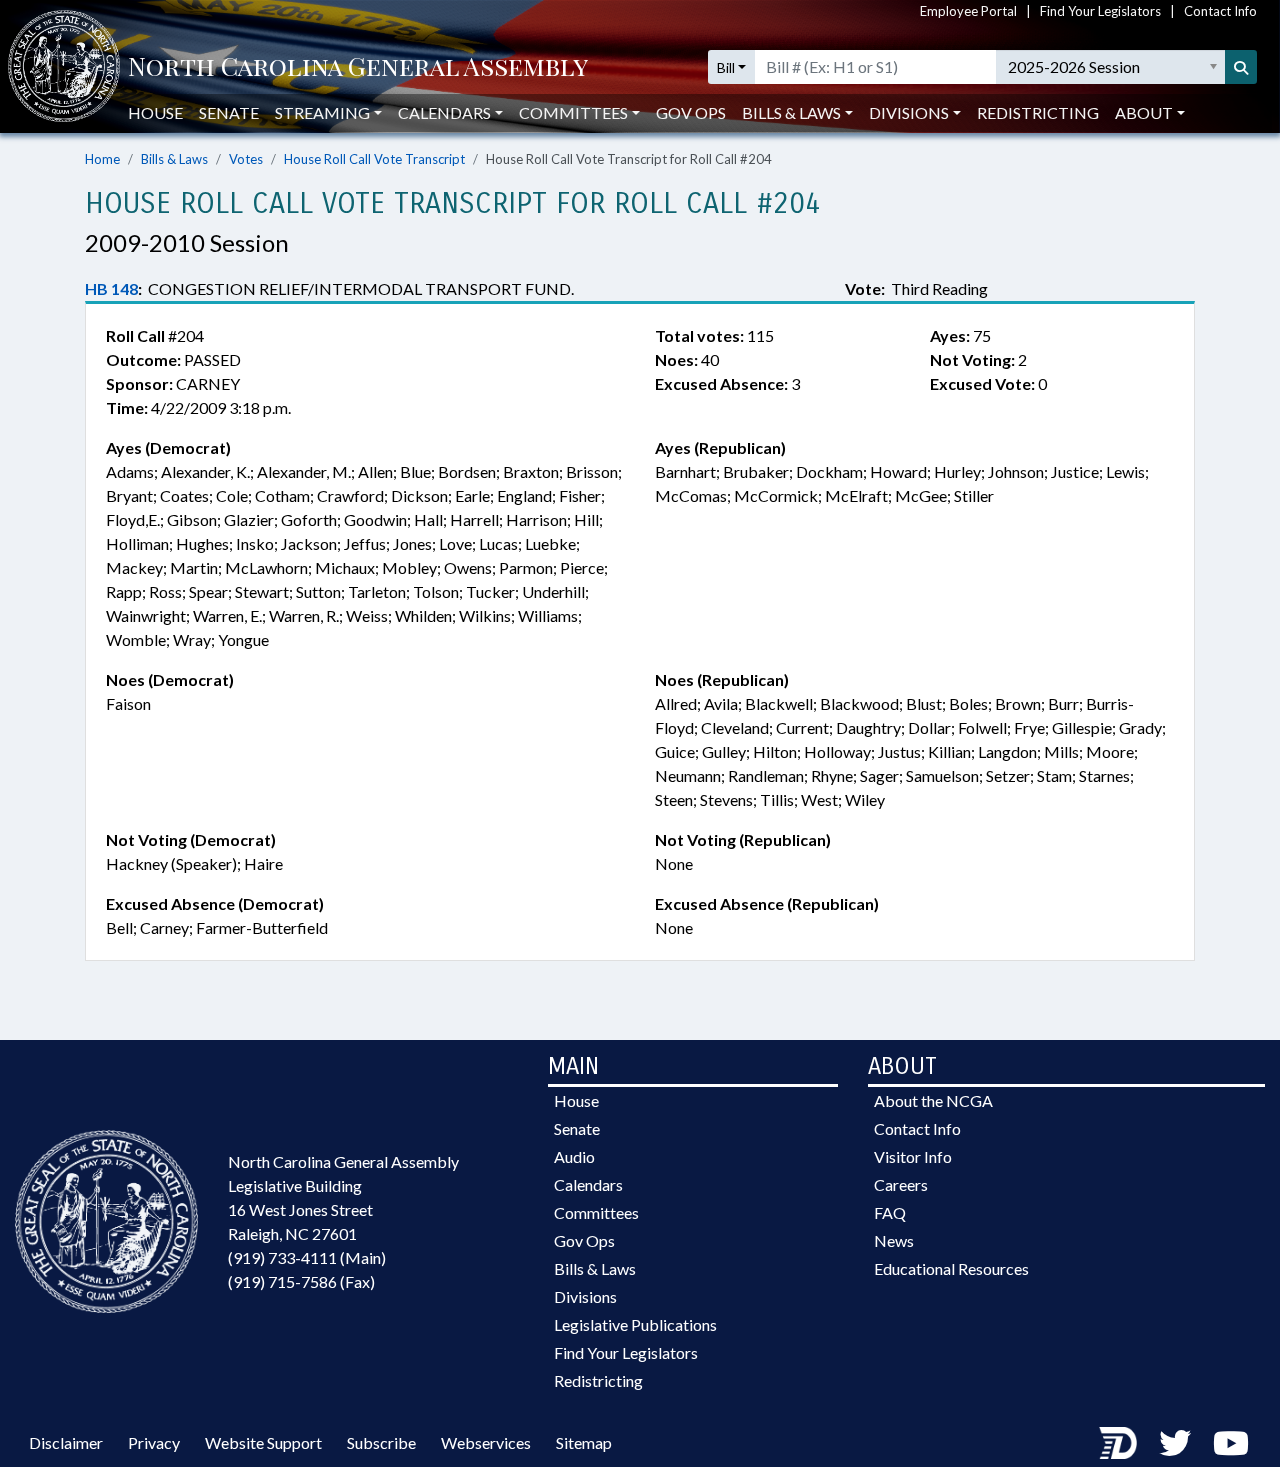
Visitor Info (913, 1156)
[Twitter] (1175, 1442)
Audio (574, 1156)
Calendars (588, 1184)
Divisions (585, 1296)
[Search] (1241, 67)
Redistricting (1038, 112)
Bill (726, 67)
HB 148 (111, 288)
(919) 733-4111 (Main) (307, 1257)
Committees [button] (573, 112)
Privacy (154, 1442)
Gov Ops (691, 112)
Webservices (486, 1442)
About (1144, 112)
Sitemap (584, 1442)
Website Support (263, 1442)
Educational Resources (951, 1268)
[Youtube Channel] (1231, 1442)
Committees (596, 1212)
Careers (901, 1184)
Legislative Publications (635, 1324)
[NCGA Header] (358, 67)
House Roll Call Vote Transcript (374, 159)
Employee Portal (968, 11)
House (155, 112)
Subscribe (381, 1442)
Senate (229, 112)
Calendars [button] (444, 112)
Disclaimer (66, 1442)
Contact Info (1220, 11)
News (894, 1240)
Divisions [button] (909, 112)
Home (102, 159)
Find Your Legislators (1100, 11)
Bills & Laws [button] (791, 112)
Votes (246, 159)
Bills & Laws (174, 159)
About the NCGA (933, 1100)
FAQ (890, 1212)
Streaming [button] (322, 112)
